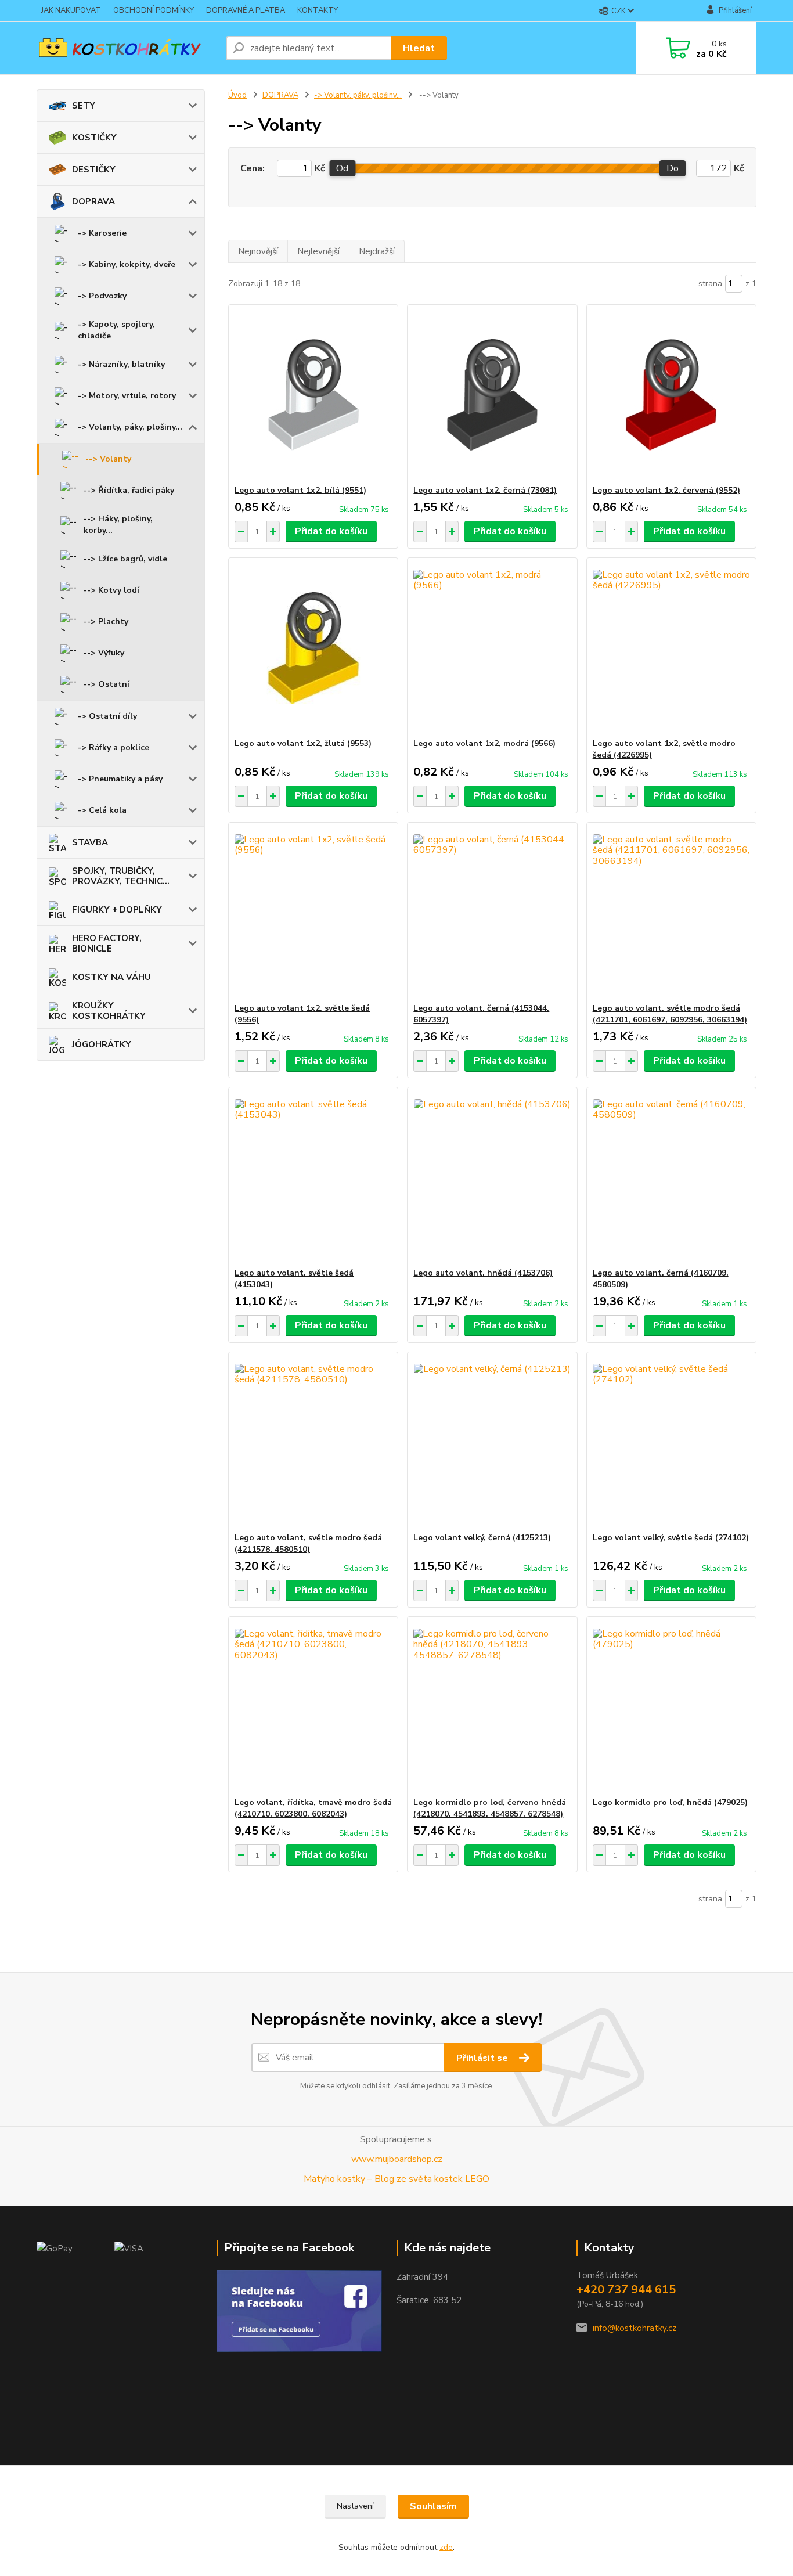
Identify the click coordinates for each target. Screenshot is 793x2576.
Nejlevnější (318, 251)
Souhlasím (433, 2506)
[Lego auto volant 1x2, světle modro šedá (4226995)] (671, 648)
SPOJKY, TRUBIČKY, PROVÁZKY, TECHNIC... (121, 876)
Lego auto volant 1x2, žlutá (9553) (303, 743)
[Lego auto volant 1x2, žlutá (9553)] (313, 648)
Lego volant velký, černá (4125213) (482, 1538)
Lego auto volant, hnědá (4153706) (483, 1273)
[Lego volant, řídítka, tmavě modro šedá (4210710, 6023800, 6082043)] (313, 1707)
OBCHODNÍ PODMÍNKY (154, 10)
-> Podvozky (102, 296)
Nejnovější (258, 251)
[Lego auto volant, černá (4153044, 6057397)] (492, 913)
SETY (84, 106)
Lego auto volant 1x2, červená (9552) (666, 490)
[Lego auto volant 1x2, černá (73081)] (492, 395)
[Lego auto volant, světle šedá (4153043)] (313, 1177)
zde (446, 2547)
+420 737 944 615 (626, 2289)
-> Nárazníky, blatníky (121, 364)
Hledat (419, 48)
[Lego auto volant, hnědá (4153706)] (492, 1177)
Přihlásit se (483, 2058)
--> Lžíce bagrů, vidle (125, 559)
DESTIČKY (94, 170)
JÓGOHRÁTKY (102, 1044)
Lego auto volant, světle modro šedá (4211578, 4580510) (308, 1543)
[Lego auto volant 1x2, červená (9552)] (671, 395)
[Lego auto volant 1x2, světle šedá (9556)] (313, 913)
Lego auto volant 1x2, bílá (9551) (300, 490)
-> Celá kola (102, 810)
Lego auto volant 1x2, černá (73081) (485, 490)
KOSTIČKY (94, 138)
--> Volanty (108, 459)
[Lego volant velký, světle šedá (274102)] (671, 1442)
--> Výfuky (104, 653)
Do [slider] (673, 168)
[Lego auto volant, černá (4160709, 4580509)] (671, 1177)
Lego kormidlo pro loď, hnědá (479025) (670, 1802)
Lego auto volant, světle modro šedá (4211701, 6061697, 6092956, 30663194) (670, 1014)
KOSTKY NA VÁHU (111, 977)
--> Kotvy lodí (111, 590)
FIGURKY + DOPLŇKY (117, 910)
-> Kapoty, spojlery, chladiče (116, 330)
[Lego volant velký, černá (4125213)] (492, 1442)
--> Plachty (106, 622)
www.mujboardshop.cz (397, 2159)
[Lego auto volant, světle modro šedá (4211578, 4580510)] (313, 1442)
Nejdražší (377, 251)
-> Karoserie (102, 233)
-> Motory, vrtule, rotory (127, 396)
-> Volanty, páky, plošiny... (130, 427)
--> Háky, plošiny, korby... (118, 525)
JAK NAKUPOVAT (71, 10)
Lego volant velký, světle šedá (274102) (671, 1538)
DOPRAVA (93, 201)
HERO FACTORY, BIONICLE (107, 943)
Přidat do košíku (331, 531)
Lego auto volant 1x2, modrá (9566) (484, 743)
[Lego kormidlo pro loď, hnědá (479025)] (671, 1707)
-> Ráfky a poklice (113, 747)
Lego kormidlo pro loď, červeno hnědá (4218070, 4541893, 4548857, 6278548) (490, 1808)
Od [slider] (342, 168)
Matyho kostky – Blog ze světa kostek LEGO (396, 2179)
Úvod (237, 95)
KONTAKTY (318, 10)
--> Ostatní (107, 684)
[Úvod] (127, 48)
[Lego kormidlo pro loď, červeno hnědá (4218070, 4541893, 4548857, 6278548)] (492, 1707)
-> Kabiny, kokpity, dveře (127, 264)
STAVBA (90, 842)
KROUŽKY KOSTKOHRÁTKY (109, 1011)
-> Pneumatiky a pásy (120, 779)
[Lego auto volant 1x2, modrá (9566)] (492, 648)
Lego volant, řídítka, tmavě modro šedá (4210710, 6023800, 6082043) (313, 1808)
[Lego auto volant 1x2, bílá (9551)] (313, 395)
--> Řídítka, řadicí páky (129, 490)
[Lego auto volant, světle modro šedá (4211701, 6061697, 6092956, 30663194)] (671, 913)
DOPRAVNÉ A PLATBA (246, 10)
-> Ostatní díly (107, 716)
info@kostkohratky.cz (635, 2328)
